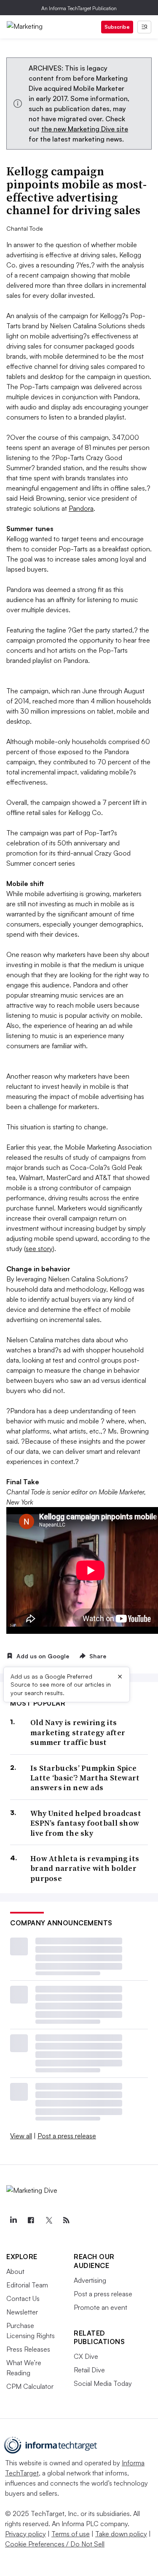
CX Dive (86, 2356)
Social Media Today (103, 2383)
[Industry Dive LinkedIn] (13, 2220)
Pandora (81, 508)
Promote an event (100, 2307)
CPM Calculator (30, 2386)
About (15, 2271)
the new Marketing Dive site (85, 129)
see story (39, 1248)
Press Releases (28, 2349)
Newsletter (22, 2312)
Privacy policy (25, 2534)
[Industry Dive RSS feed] (66, 2220)
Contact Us (23, 2298)
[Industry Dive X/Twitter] (48, 2220)
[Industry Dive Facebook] (31, 2220)
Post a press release (67, 2136)
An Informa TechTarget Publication (79, 8)
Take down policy (121, 2534)
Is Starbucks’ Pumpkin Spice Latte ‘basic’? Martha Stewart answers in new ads (85, 1778)
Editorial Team (27, 2285)
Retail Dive (89, 2370)
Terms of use (71, 2534)
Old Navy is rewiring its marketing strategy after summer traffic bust (78, 1732)
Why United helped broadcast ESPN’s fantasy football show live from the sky (86, 1823)
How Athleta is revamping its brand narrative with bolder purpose (85, 1868)
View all (21, 2136)
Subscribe (117, 27)
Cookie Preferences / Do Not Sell (55, 2544)
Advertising (90, 2280)
